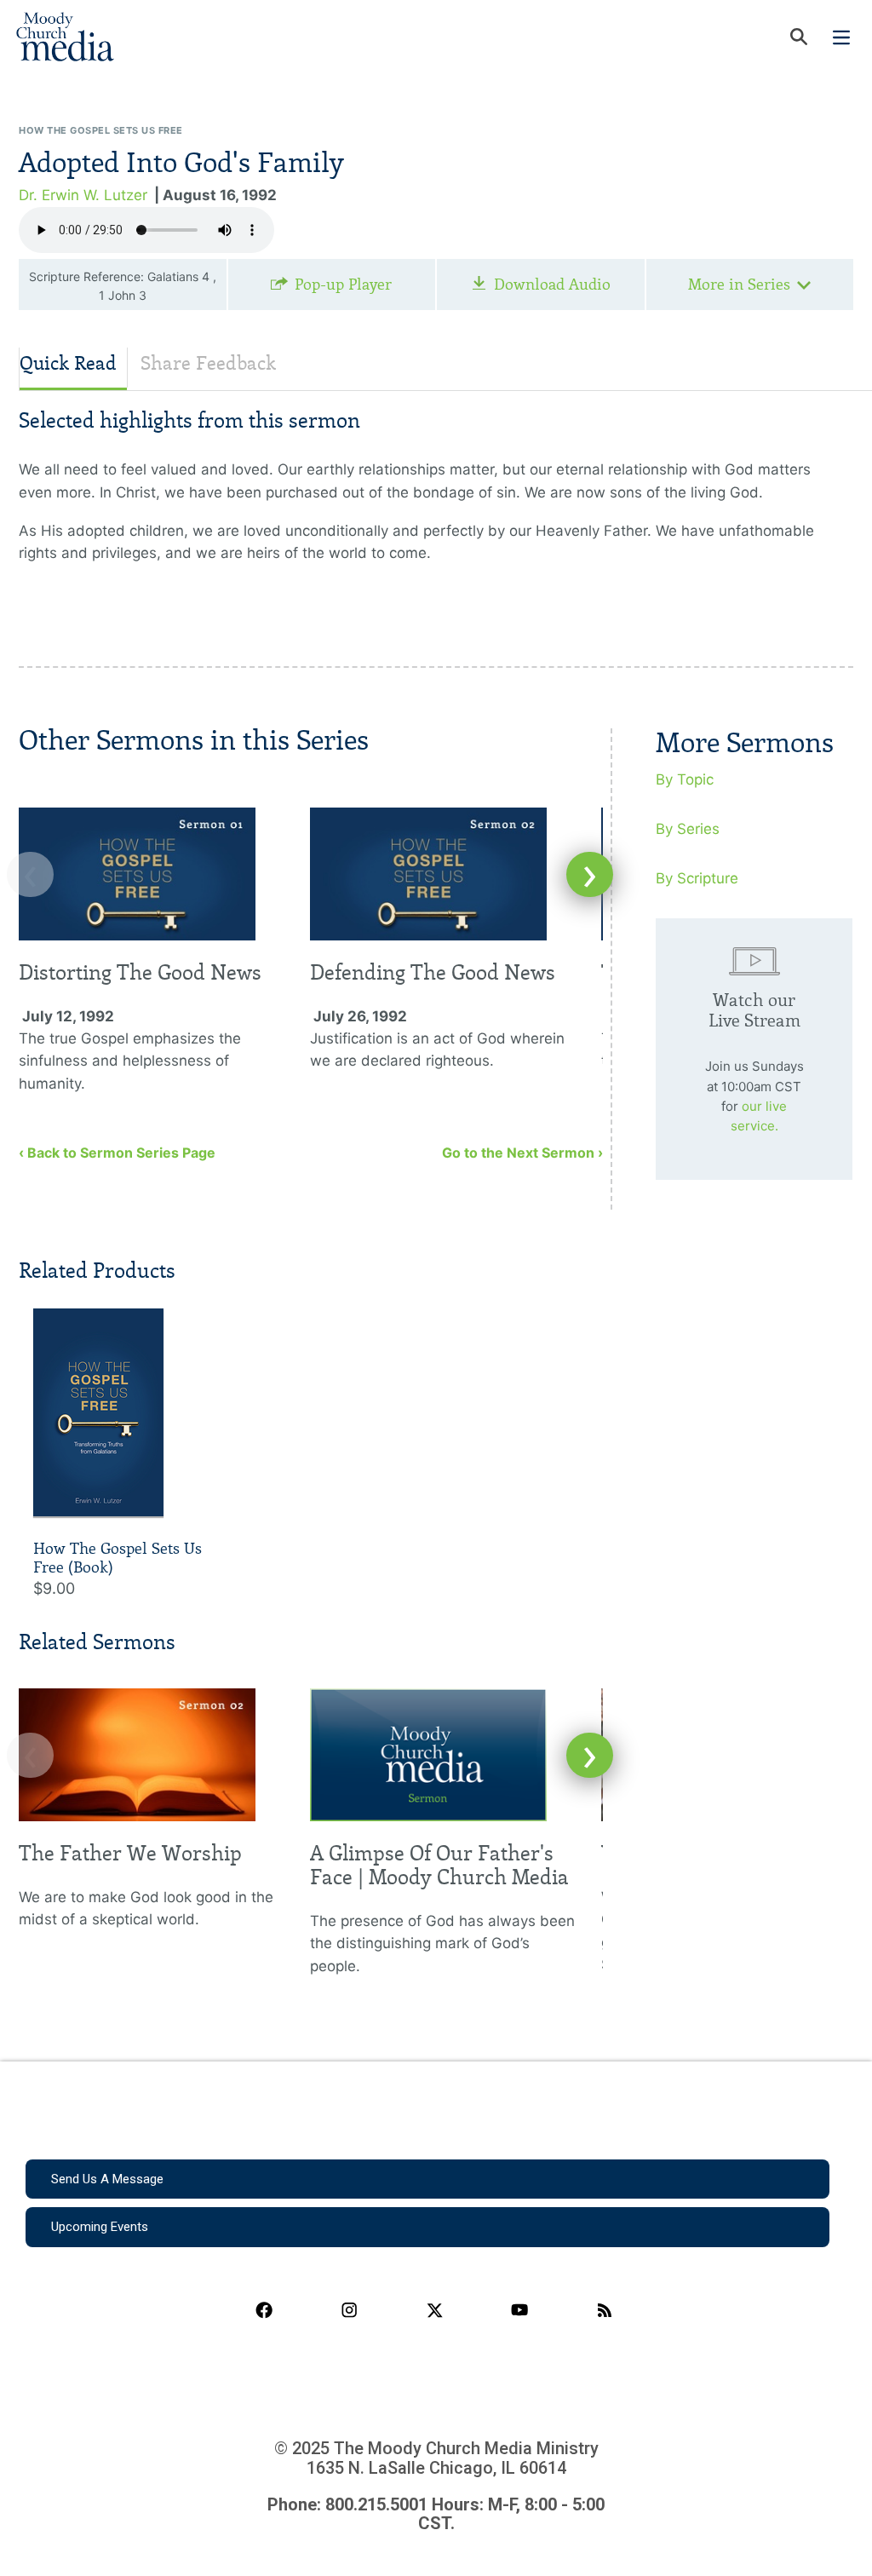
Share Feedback (208, 363)
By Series (688, 829)
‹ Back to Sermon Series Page (117, 1153)
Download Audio (552, 285)
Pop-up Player (343, 285)
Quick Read (68, 363)
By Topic (685, 779)
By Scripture (697, 878)
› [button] (590, 874)
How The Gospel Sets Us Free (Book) (118, 1558)
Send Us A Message (107, 2179)
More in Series (739, 285)
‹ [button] (30, 874)
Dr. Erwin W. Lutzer (83, 195)
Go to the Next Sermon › (522, 1153)
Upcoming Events (100, 2227)
